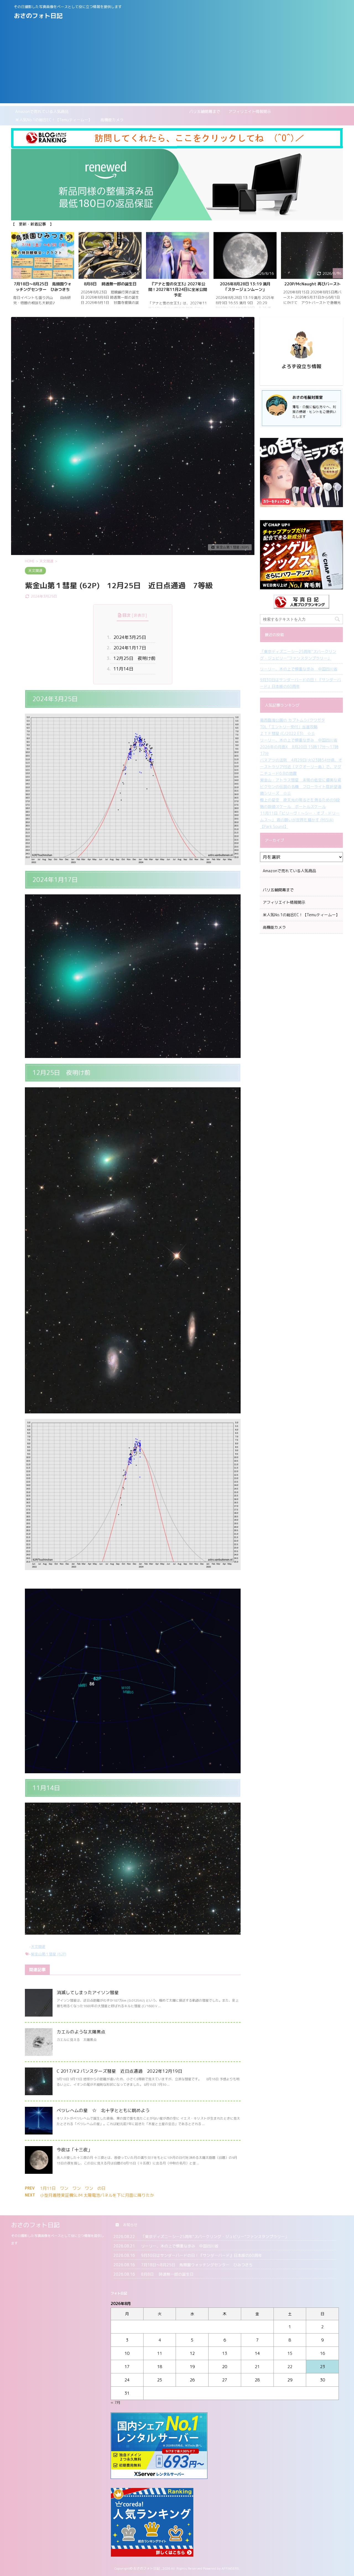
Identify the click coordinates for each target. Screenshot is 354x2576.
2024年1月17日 (128, 648)
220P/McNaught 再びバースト (178, 284)
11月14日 (122, 669)
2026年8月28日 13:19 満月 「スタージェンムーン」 (112, 287)
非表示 (139, 615)
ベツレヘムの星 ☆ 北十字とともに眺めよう (103, 2110)
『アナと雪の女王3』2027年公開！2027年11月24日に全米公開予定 (43, 290)
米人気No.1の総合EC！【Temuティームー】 (54, 120)
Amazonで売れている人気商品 (42, 111)
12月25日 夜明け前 (133, 658)
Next (338, 273)
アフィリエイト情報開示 (250, 111)
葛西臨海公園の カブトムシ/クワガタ (292, 720)
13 (225, 2353)
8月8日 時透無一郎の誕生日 (167, 2274)
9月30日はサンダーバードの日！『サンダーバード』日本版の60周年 (300, 683)
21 (257, 2367)
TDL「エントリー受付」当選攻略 (289, 727)
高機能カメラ (112, 120)
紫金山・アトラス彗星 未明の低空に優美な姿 (301, 780)
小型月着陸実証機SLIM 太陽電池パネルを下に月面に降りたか (97, 2195)
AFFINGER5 (230, 2568)
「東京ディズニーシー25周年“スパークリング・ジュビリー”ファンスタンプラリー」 (298, 655)
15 (290, 2353)
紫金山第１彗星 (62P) (49, 1954)
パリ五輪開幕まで (149, 111)
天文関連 (38, 1947)
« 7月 (115, 2402)
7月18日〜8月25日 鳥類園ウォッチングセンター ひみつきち (197, 2265)
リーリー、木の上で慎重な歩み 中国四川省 (299, 669)
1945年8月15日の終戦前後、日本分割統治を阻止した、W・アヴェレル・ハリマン (245, 290)
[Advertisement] (177, 64)
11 (160, 2353)
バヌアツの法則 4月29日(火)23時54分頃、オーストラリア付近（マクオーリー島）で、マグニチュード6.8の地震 (301, 767)
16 (322, 2353)
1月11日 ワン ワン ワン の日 (73, 2188)
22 (290, 2367)
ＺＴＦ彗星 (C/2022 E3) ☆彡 (287, 733)
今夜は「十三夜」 (74, 2150)
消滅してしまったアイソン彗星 (88, 1992)
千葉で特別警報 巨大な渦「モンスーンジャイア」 (313, 287)
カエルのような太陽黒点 (81, 2032)
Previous (16, 273)
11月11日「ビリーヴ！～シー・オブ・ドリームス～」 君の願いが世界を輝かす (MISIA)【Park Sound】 (300, 820)
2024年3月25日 (128, 637)
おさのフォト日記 (38, 16)
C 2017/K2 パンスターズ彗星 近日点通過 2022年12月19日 (119, 2071)
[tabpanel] (43, 273)
